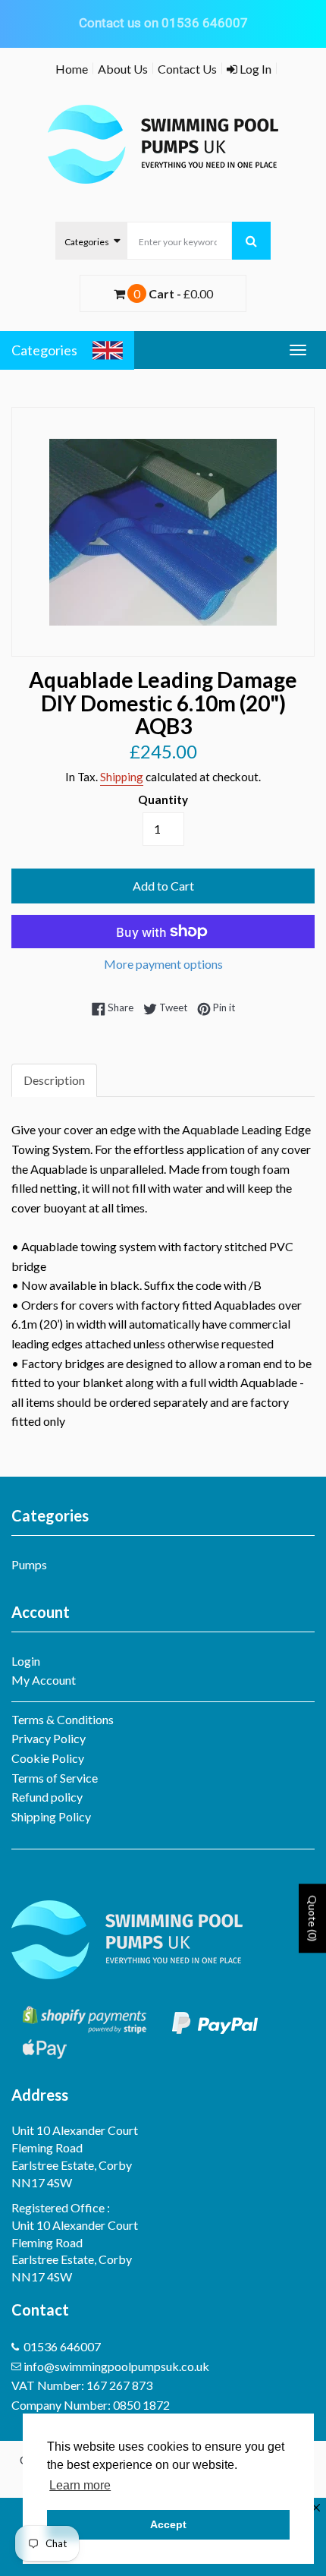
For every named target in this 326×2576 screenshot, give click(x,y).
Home (72, 69)
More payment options (163, 964)
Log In (254, 69)
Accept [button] (168, 2524)
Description (54, 1080)
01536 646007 (62, 2346)
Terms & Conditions (63, 1719)
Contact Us (187, 69)
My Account (44, 1680)
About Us (123, 69)
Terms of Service (55, 1778)
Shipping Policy (51, 1816)
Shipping (122, 777)
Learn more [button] (80, 2485)
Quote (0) (313, 1918)
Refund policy (47, 1797)
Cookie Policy (48, 1758)
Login (26, 1661)
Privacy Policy (49, 1738)
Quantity (163, 799)
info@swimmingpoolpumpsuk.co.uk (116, 2366)
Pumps (29, 1564)
